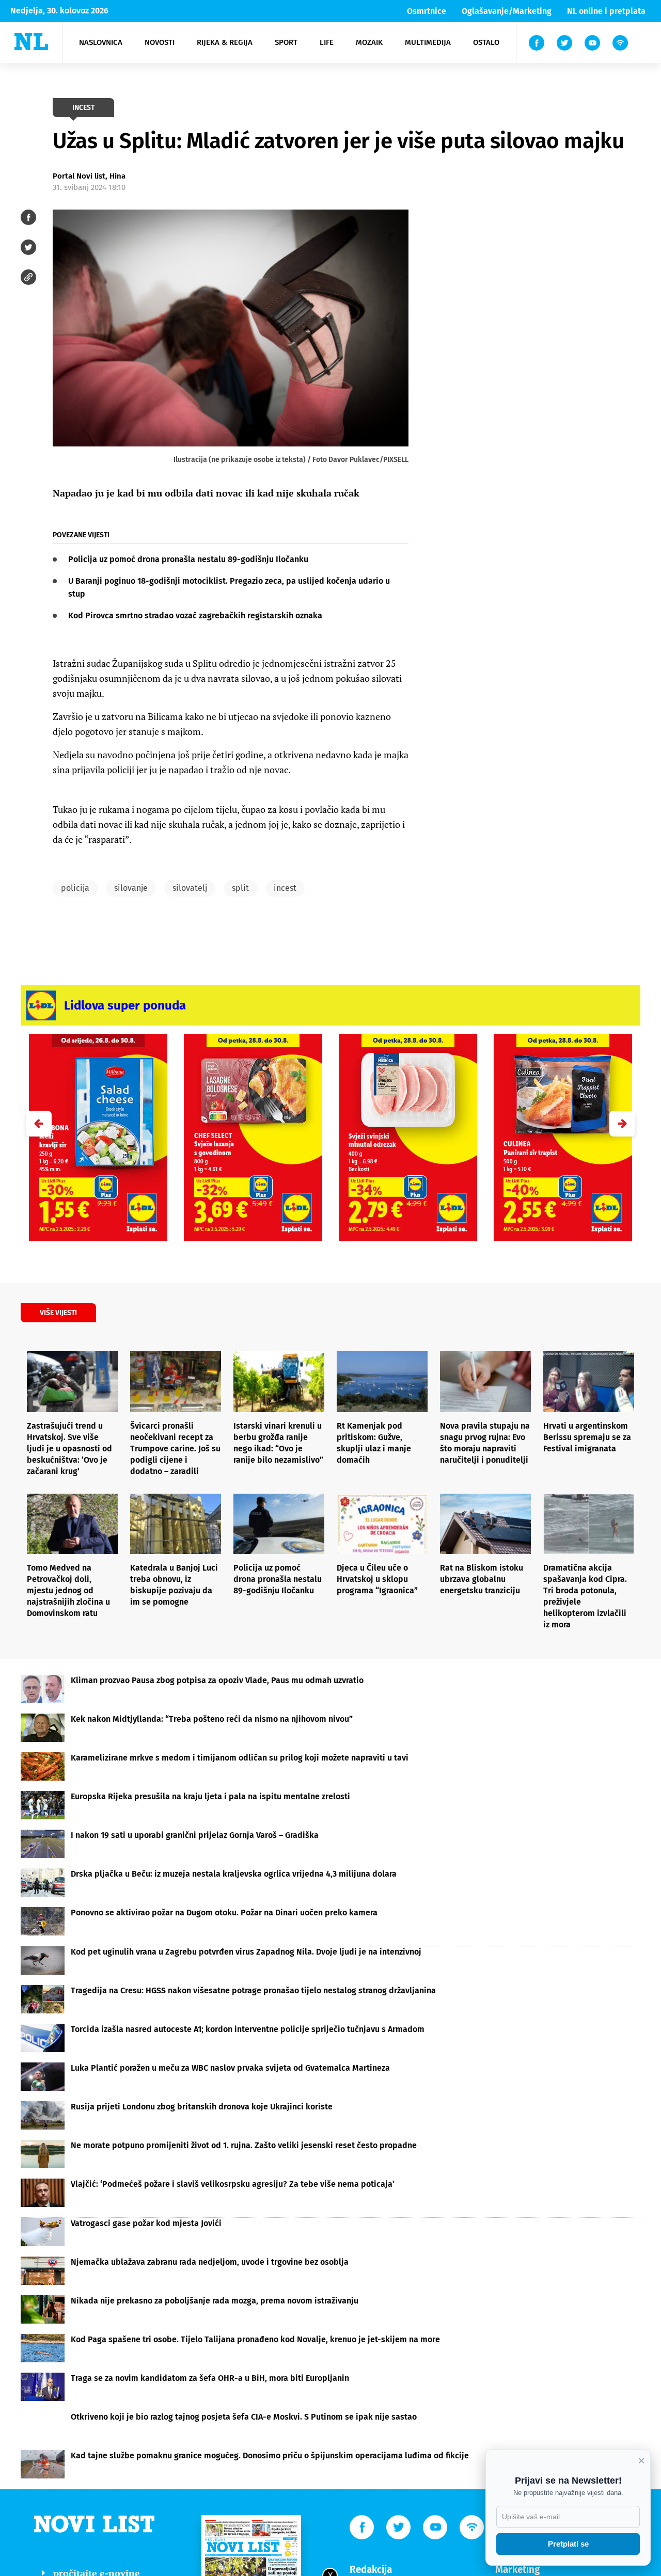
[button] (622, 1124)
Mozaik (369, 42)
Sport (286, 42)
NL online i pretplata (606, 11)
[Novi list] (31, 42)
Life (327, 42)
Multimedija (428, 42)
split (240, 888)
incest (285, 888)
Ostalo (486, 42)
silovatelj (190, 888)
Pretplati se (568, 2544)
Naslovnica (101, 42)
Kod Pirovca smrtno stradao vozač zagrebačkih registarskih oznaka (195, 615)
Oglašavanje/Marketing (507, 11)
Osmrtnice (427, 11)
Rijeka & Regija (225, 42)
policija (75, 888)
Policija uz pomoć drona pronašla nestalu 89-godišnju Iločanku (188, 559)
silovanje (131, 888)
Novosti (160, 42)
